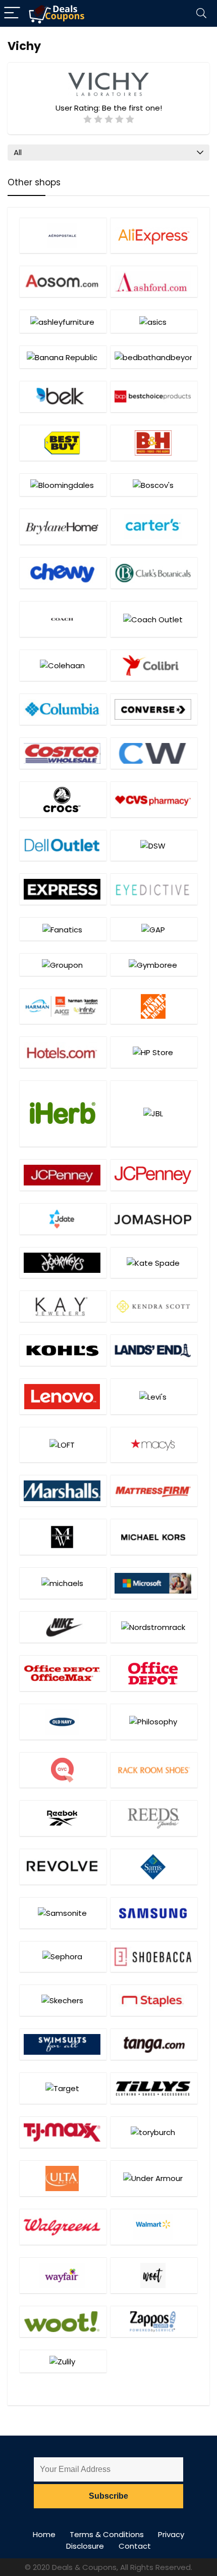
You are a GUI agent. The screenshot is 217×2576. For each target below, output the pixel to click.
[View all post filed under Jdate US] (63, 1219)
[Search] (201, 13)
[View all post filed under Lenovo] (63, 1396)
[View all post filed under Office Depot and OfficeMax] (63, 1673)
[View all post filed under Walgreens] (63, 2227)
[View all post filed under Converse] (154, 709)
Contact (135, 2546)
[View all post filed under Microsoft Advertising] (154, 1583)
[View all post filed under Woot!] (63, 2321)
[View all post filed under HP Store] (154, 1052)
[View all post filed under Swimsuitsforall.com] (63, 2044)
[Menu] (12, 13)
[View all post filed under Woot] (154, 2275)
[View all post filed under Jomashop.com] (154, 1219)
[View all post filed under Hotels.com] (63, 1052)
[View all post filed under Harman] (63, 1006)
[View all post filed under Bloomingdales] (63, 485)
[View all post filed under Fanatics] (63, 929)
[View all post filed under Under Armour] (154, 2178)
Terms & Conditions (107, 2534)
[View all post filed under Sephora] (63, 1957)
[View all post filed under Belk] (63, 397)
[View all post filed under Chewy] (63, 573)
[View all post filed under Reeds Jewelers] (154, 1818)
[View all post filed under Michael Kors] (154, 1537)
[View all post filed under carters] (154, 527)
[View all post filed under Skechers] (63, 2000)
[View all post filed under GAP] (154, 929)
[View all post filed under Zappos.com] (154, 2321)
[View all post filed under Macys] (154, 1445)
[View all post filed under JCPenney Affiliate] (63, 1175)
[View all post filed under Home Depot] (154, 1006)
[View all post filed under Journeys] (63, 1263)
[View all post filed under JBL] (154, 1113)
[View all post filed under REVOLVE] (63, 1867)
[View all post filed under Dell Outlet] (63, 846)
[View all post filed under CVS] (154, 799)
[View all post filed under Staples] (154, 2000)
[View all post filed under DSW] (154, 846)
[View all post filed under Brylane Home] (63, 527)
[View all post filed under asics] (154, 321)
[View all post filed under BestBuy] (63, 443)
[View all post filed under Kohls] (63, 1350)
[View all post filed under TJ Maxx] (63, 2132)
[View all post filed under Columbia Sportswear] (63, 709)
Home (44, 2534)
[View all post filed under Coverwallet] (154, 753)
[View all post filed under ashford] (154, 281)
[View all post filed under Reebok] (63, 1818)
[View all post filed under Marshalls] (63, 1491)
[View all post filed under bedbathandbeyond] (154, 357)
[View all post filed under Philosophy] (154, 1722)
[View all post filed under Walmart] (154, 2227)
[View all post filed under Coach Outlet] (154, 619)
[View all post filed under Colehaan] (63, 665)
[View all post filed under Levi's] (154, 1396)
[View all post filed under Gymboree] (154, 964)
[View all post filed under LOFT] (63, 1445)
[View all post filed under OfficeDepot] (154, 1673)
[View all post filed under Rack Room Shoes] (154, 1770)
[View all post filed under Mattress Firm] (154, 1491)
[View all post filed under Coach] (63, 619)
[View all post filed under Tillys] (154, 2088)
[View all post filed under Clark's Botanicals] (154, 573)
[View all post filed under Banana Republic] (63, 357)
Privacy (171, 2534)
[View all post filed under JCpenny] (154, 1175)
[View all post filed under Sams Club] (154, 1867)
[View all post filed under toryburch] (154, 2132)
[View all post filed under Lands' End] (154, 1350)
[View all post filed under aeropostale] (63, 235)
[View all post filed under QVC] (63, 1770)
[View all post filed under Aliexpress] (154, 235)
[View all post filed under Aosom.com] (63, 281)
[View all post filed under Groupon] (63, 964)
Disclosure (85, 2546)
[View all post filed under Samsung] (154, 1913)
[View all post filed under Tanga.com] (154, 2044)
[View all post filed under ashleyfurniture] (63, 321)
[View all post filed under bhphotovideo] (154, 443)
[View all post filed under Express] (63, 889)
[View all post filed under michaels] (63, 1583)
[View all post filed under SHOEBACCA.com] (154, 1957)
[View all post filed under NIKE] (63, 1627)
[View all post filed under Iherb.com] (63, 1113)
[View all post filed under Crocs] (63, 799)
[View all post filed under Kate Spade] (154, 1263)
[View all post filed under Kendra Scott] (154, 1306)
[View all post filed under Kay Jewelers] (63, 1306)
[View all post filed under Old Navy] (63, 1722)
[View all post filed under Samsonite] (63, 1913)
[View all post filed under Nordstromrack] (154, 1627)
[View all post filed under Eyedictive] (154, 889)
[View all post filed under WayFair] (63, 2275)
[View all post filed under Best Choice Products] (154, 397)
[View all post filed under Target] (63, 2088)
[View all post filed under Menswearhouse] (63, 1537)
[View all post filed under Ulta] (63, 2178)
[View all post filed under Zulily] (63, 2361)
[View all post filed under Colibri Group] (154, 665)
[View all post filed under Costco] (63, 753)
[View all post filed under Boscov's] (154, 485)
